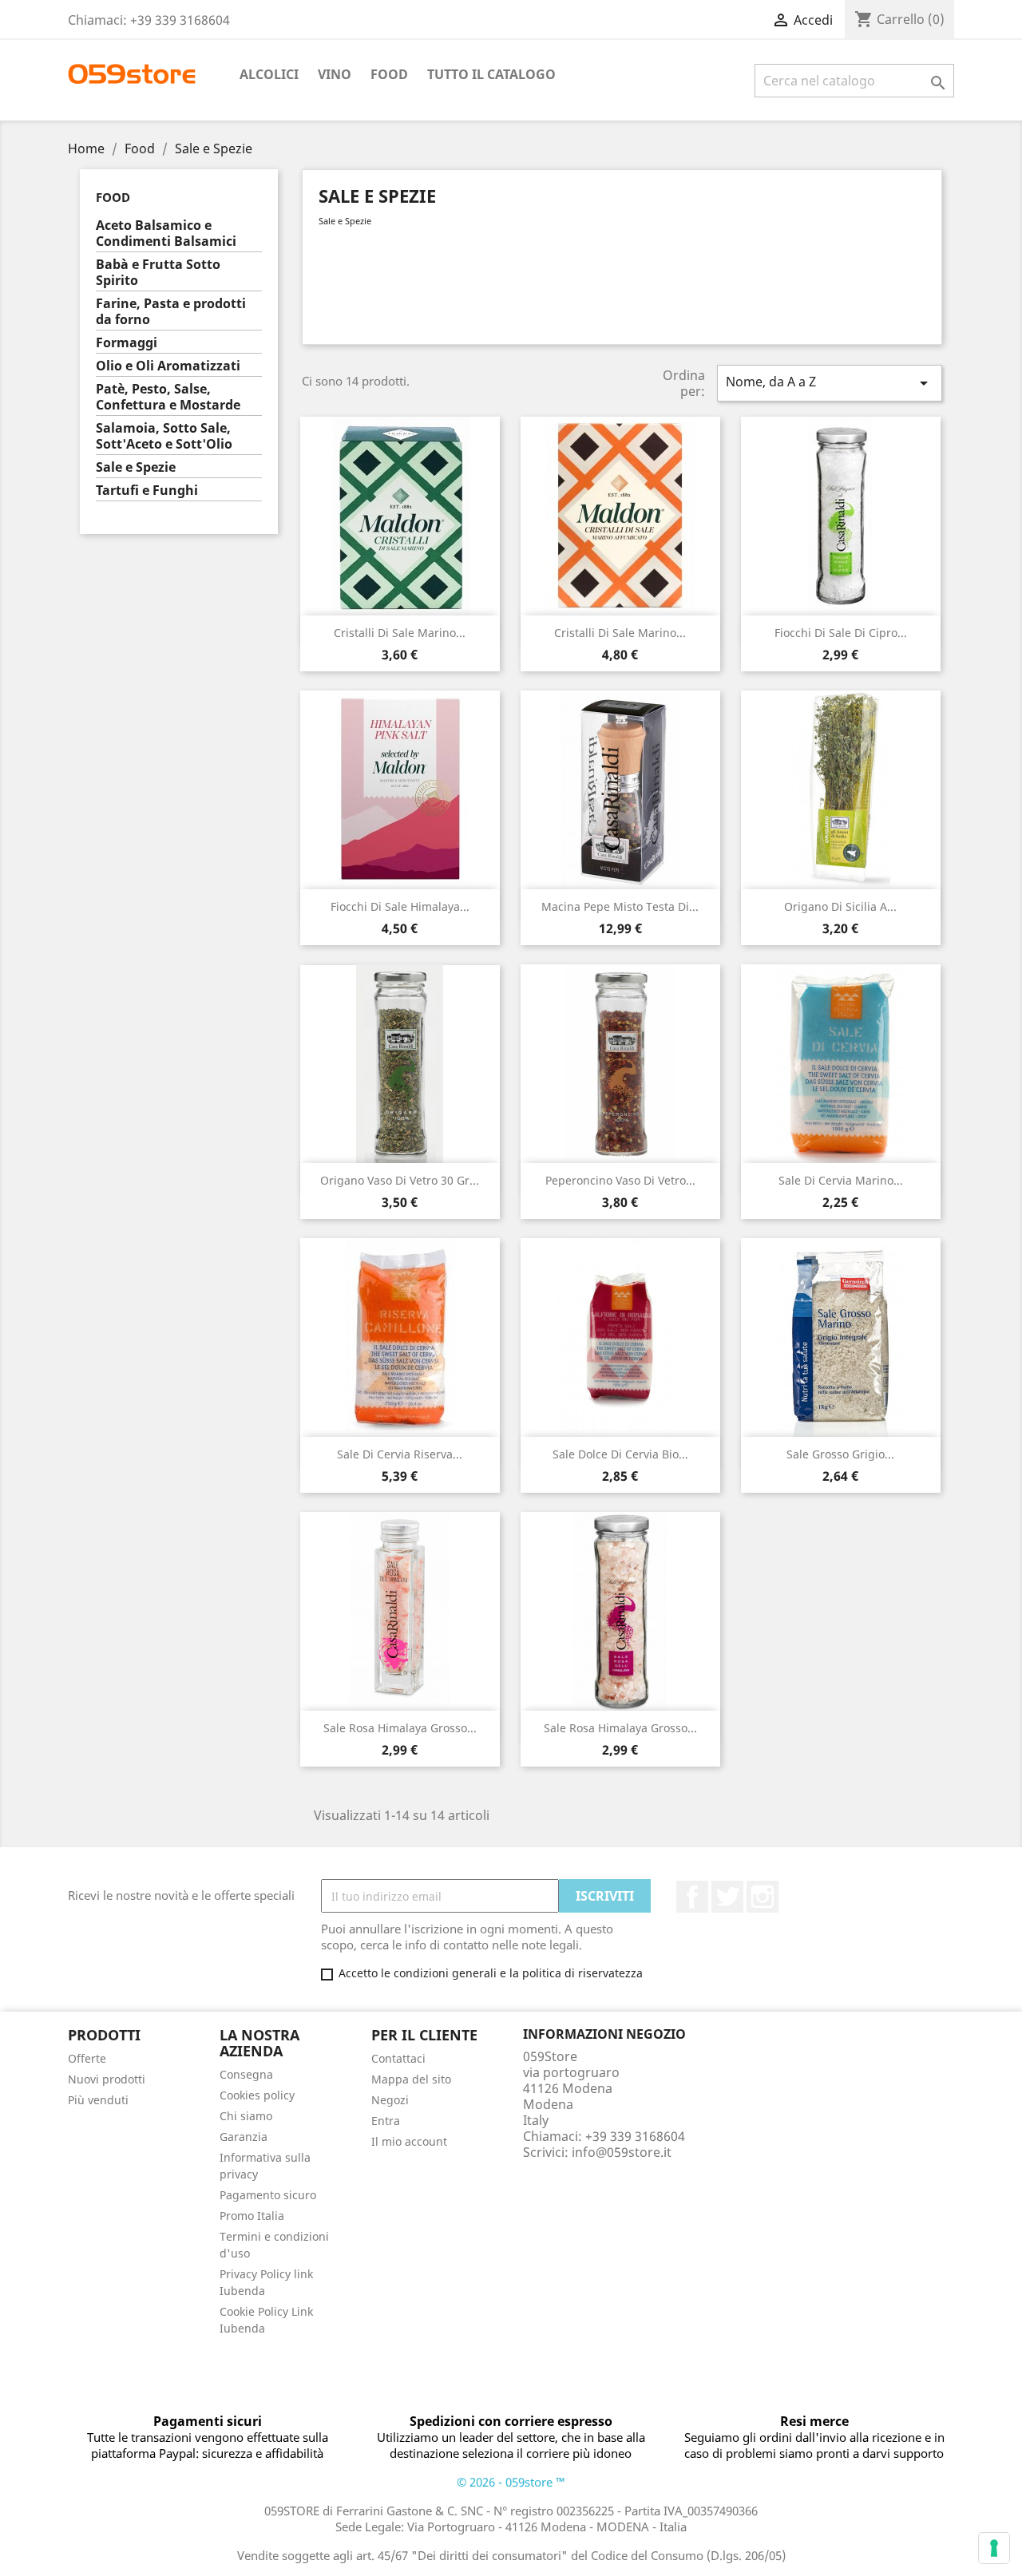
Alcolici (269, 74)
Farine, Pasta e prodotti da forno (171, 312)
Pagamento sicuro (268, 2195)
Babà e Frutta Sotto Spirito (158, 273)
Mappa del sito (411, 2079)
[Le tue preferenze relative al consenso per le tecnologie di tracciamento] (994, 2548)
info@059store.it (622, 2152)
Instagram (763, 1897)
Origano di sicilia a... (840, 906)
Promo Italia (252, 2216)
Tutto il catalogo (491, 74)
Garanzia (244, 2137)
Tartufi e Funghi (147, 491)
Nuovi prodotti (107, 2079)
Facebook (692, 1897)
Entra (386, 2121)
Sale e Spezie (136, 467)
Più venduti (98, 2100)
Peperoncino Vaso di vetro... (620, 1180)
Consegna (246, 2074)
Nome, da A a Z (830, 383)
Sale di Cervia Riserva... (400, 1454)
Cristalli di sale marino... (400, 633)
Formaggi (127, 343)
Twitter (727, 1897)
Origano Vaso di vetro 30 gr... (400, 1180)
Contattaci (398, 2058)
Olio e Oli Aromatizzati (168, 366)
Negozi (390, 2100)
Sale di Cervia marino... (841, 1180)
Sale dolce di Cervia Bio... (620, 1454)
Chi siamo (246, 2116)
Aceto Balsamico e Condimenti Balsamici (166, 233)
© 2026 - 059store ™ (511, 2482)
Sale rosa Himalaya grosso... (400, 1728)
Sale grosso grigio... (840, 1454)
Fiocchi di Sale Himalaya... (400, 906)
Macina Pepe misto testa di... (620, 906)
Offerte (87, 2058)
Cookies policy (257, 2095)
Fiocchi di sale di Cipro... (841, 633)
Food (389, 74)
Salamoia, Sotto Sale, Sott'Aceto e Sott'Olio (164, 436)
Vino (335, 74)
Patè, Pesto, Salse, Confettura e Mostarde (168, 397)
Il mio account (409, 2141)
